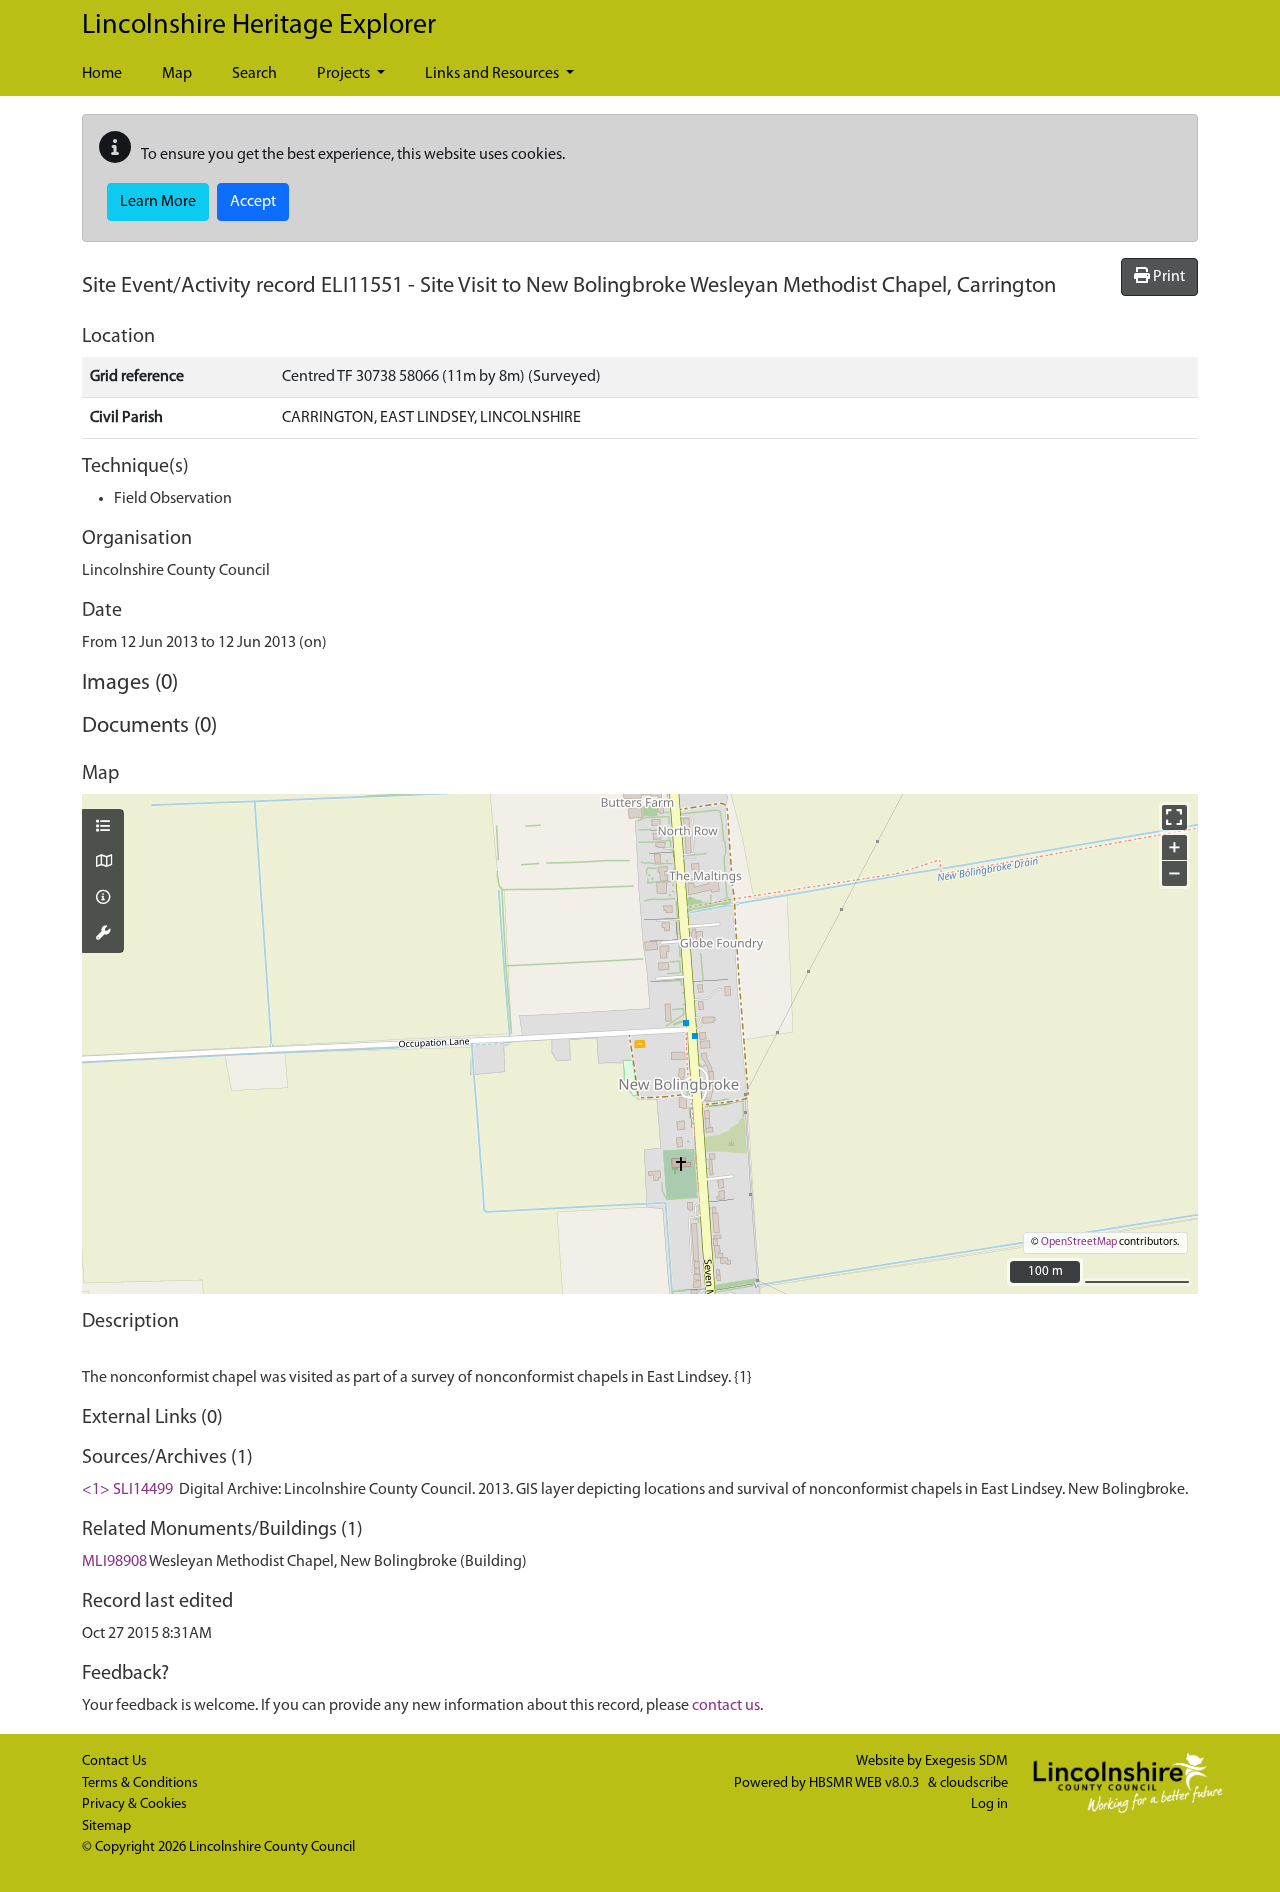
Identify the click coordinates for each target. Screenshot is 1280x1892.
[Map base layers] (103, 863)
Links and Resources (493, 74)
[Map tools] (103, 935)
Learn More (158, 202)
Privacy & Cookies (134, 1804)
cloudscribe (974, 1783)
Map (177, 74)
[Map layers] (103, 828)
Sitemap (106, 1826)
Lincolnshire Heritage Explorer (259, 26)
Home (102, 74)
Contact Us (114, 1761)
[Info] (103, 899)
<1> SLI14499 (127, 1490)
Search (254, 74)
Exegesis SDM (966, 1761)
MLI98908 (114, 1562)
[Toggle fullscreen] (1174, 817)
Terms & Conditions (140, 1783)
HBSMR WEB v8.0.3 (865, 1783)
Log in (989, 1804)
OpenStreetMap (1079, 1242)
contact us (726, 1706)
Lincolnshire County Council (272, 1847)
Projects (345, 74)
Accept (253, 202)
